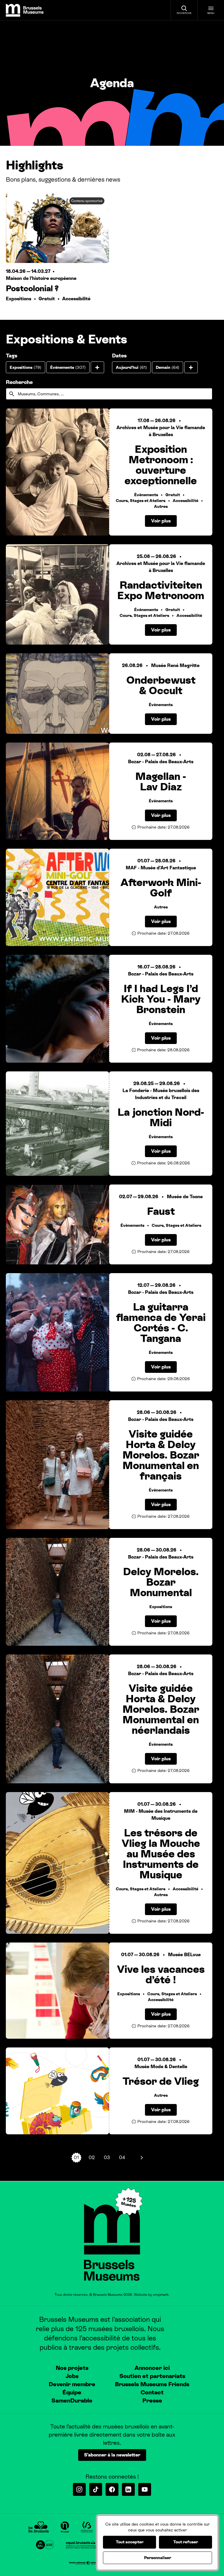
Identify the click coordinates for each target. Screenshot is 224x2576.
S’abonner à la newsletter (112, 2455)
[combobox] (109, 394)
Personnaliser (158, 2558)
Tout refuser (186, 2542)
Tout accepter (130, 2542)
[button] (97, 367)
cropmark (161, 2295)
